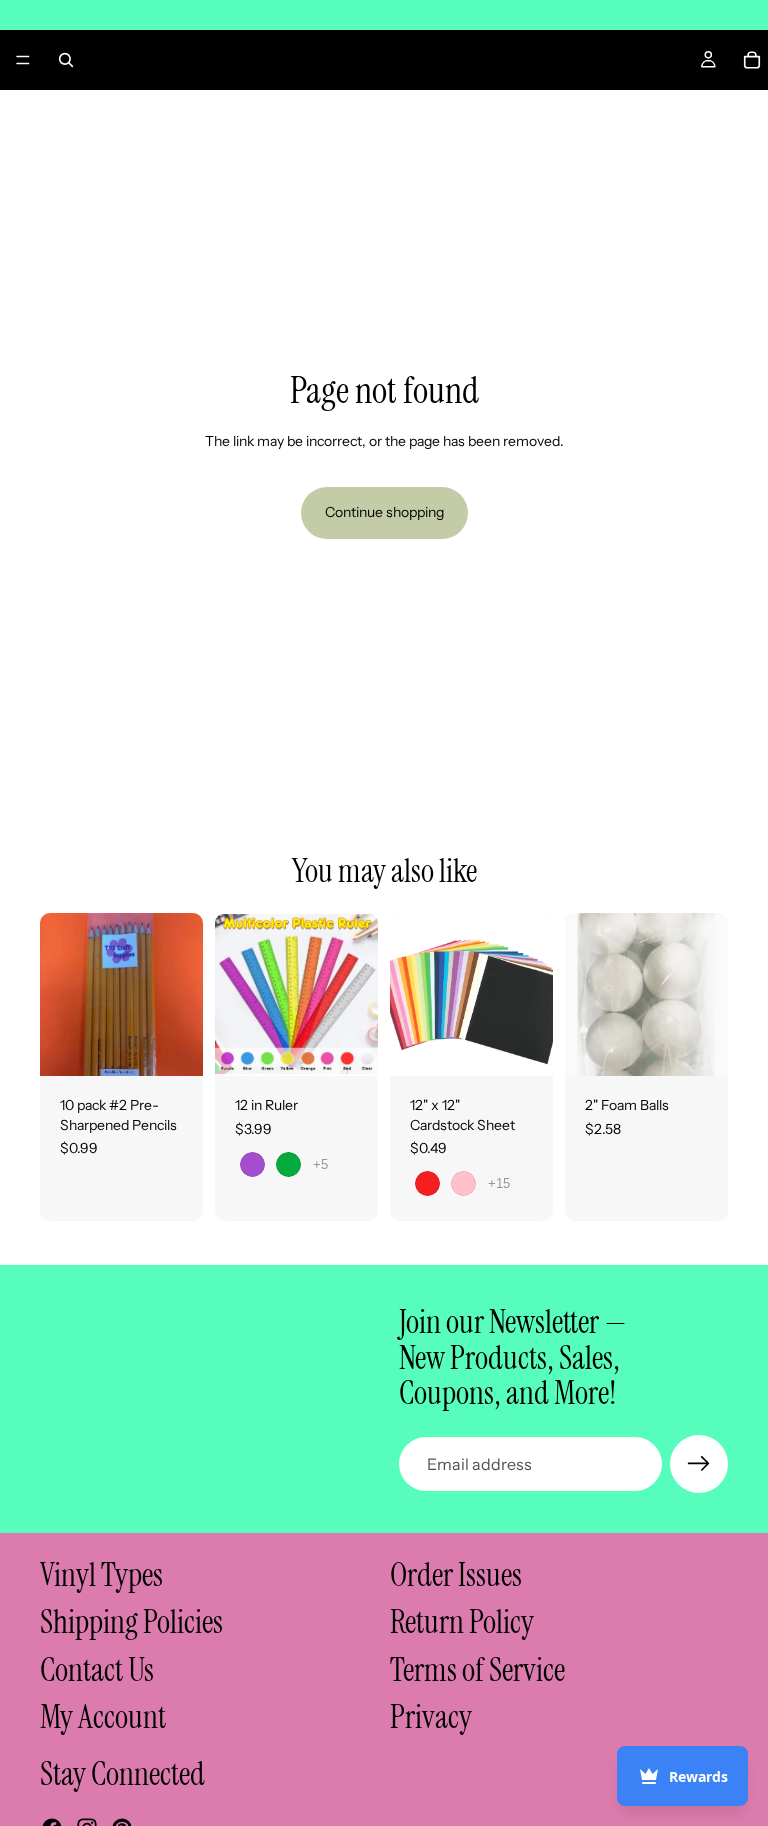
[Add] (172, 1045)
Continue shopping (384, 512)
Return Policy (462, 1622)
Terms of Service (477, 1670)
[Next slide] (356, 995)
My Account (103, 1717)
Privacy (431, 1717)
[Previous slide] (237, 995)
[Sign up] (699, 1464)
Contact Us (97, 1670)
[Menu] (23, 60)
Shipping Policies (131, 1622)
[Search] (66, 60)
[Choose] (347, 1045)
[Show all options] (320, 1164)
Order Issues (456, 1575)
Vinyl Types (101, 1575)
